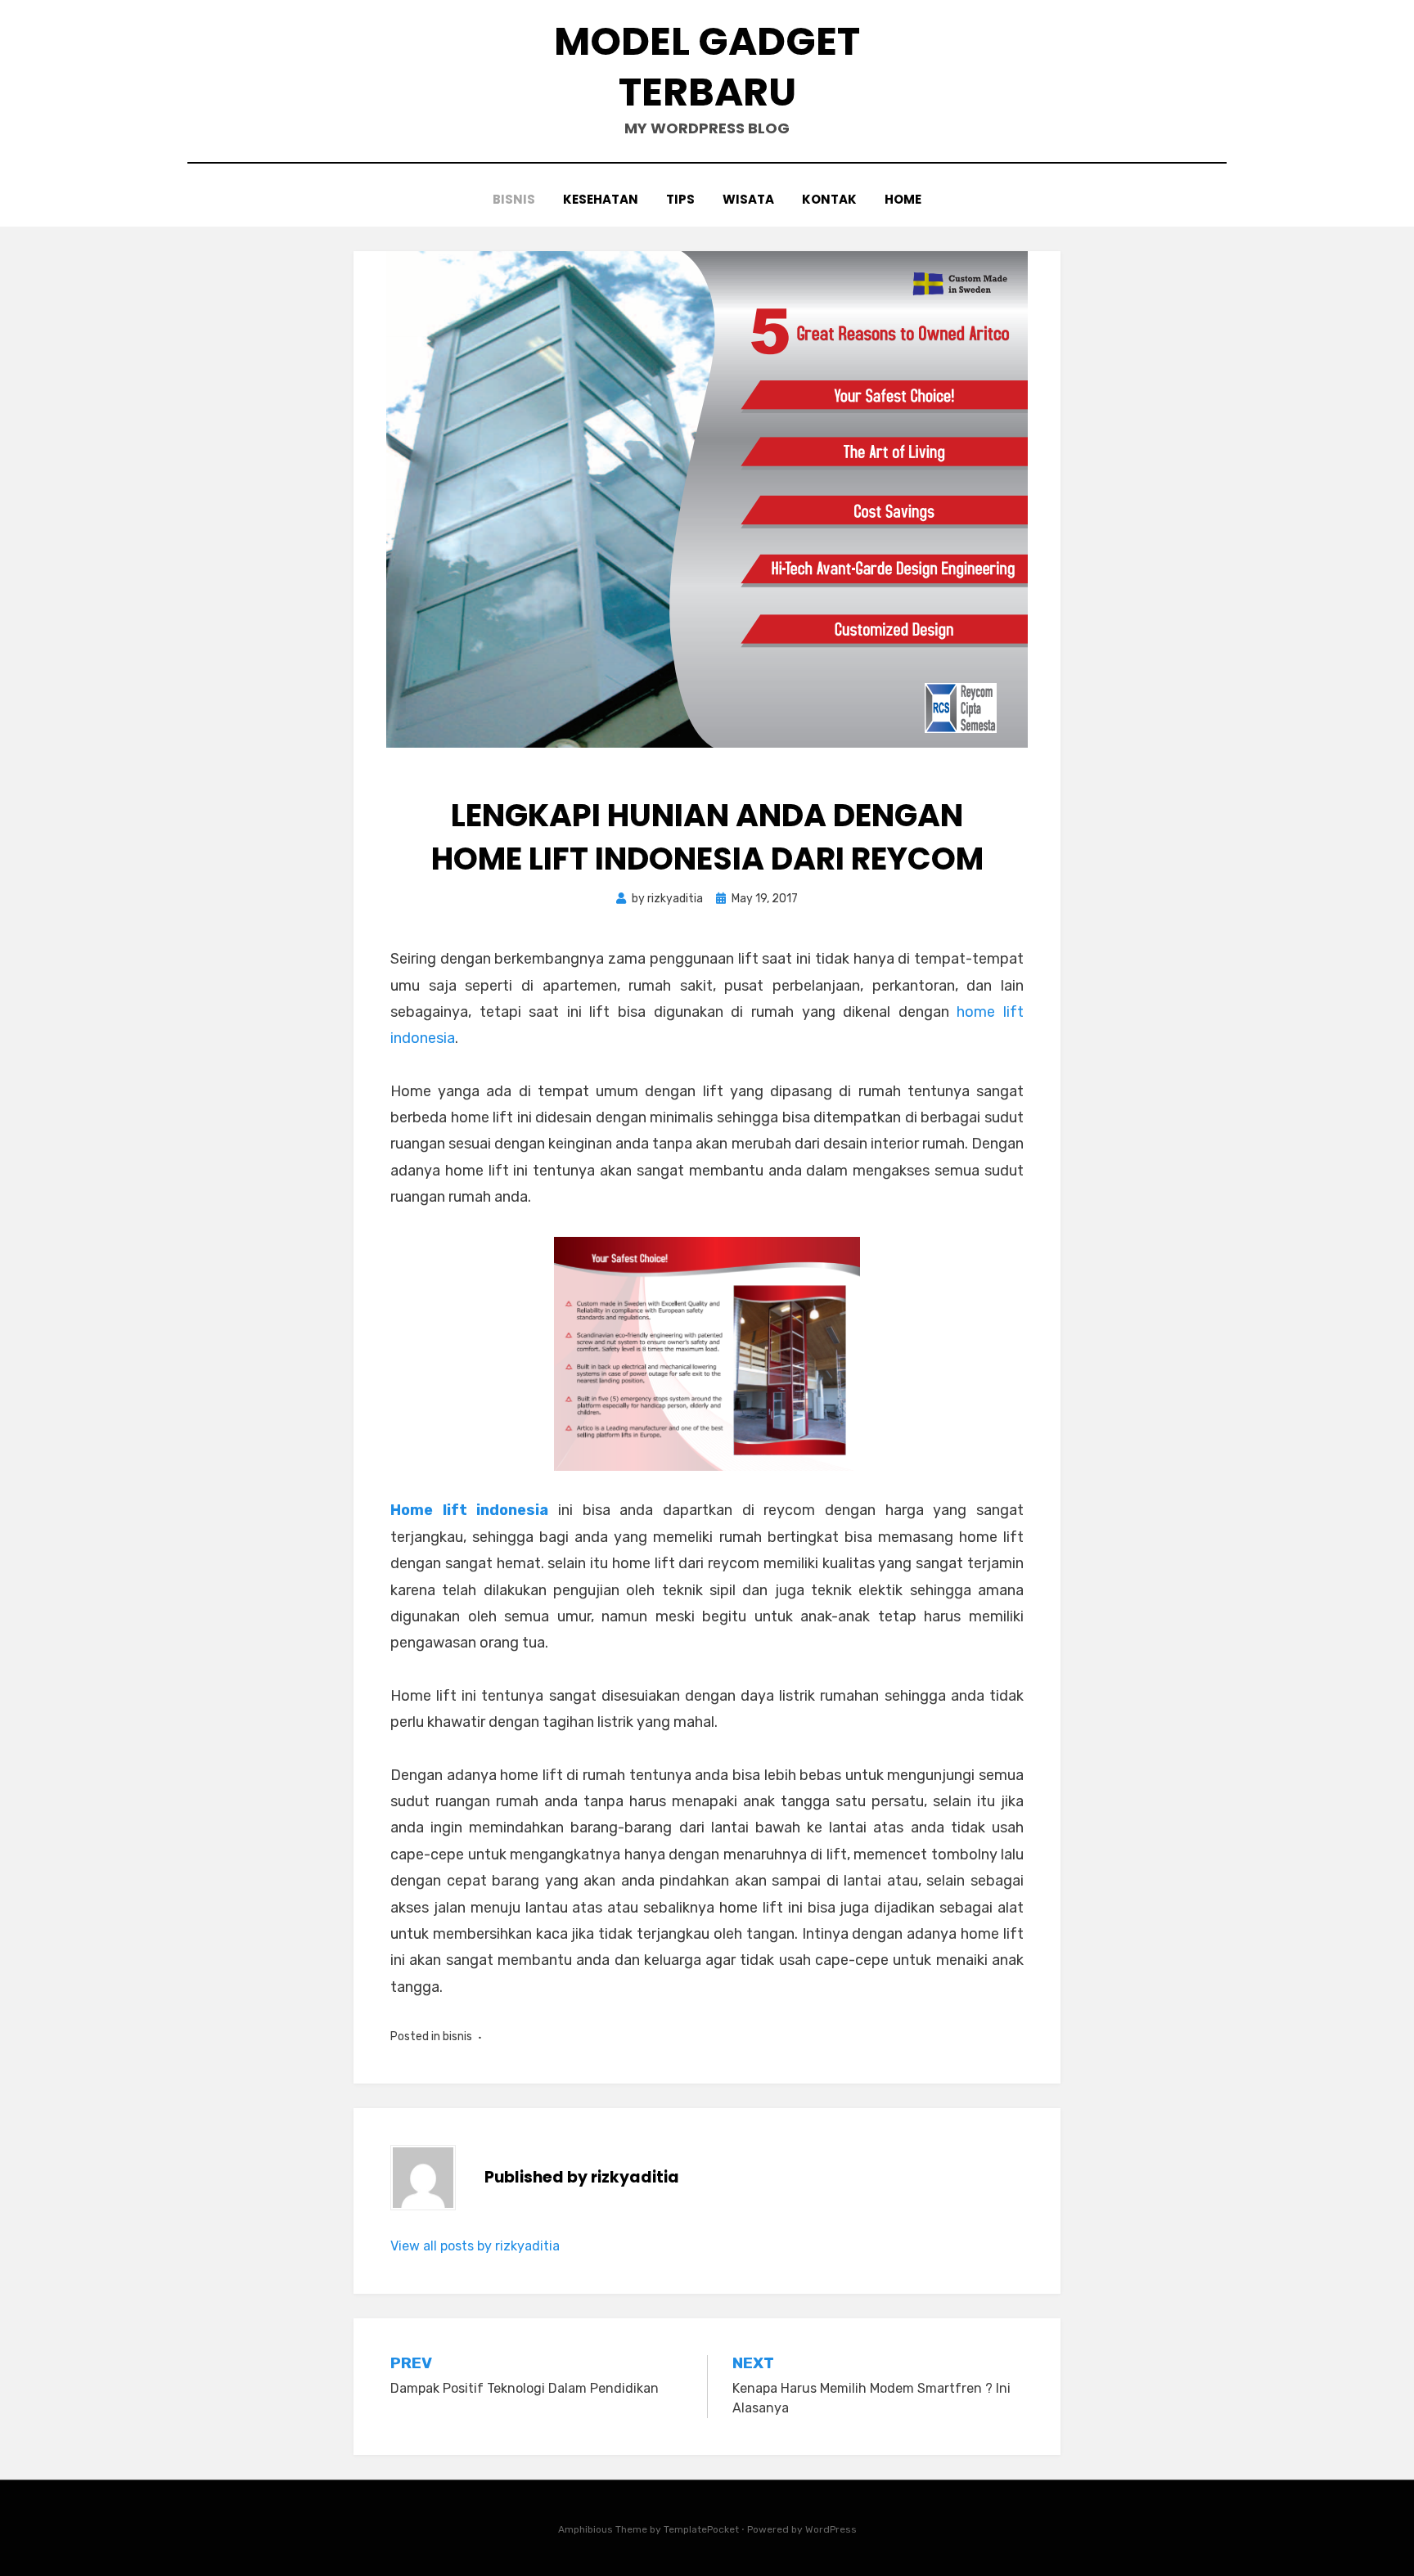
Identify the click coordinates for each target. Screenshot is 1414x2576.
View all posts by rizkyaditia (475, 2246)
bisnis (514, 199)
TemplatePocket (701, 2529)
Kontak (829, 199)
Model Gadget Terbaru (707, 67)
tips (680, 199)
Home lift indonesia (469, 1510)
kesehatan (601, 199)
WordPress (831, 2529)
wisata (748, 199)
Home (903, 199)
